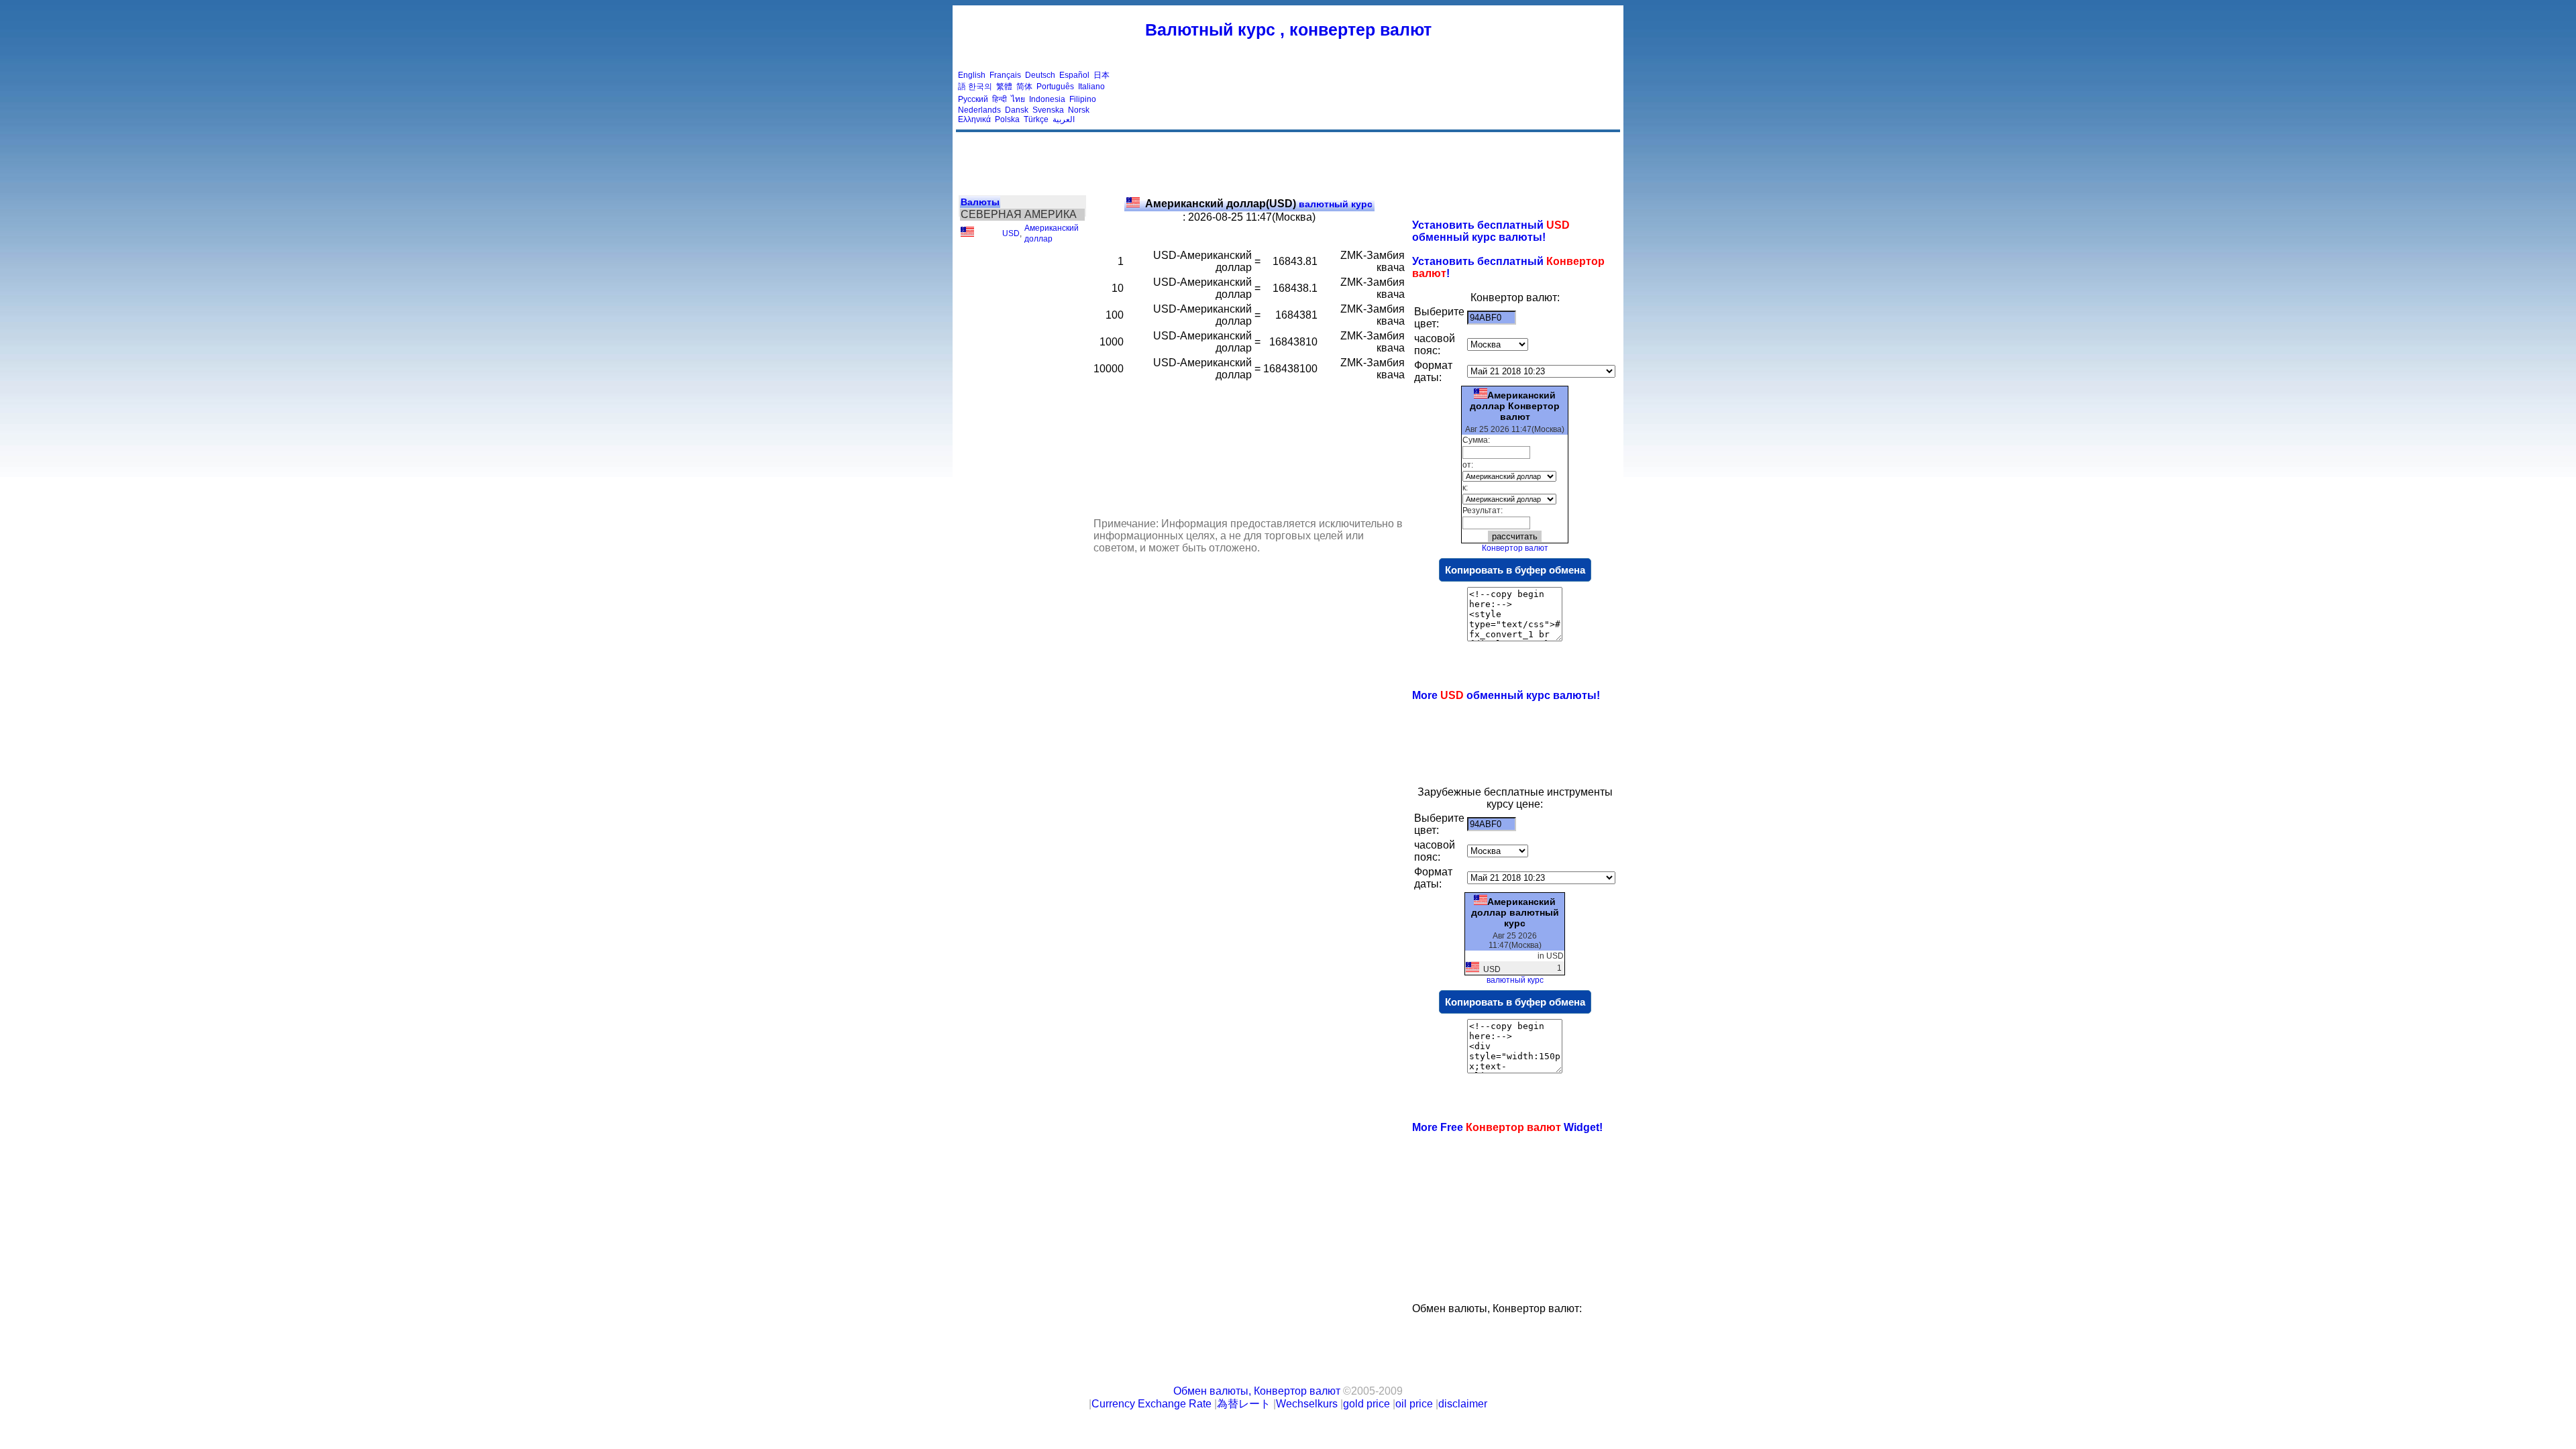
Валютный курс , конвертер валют (1288, 30)
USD (1011, 233)
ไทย (1018, 99)
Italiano (1091, 87)
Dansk (1017, 110)
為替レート (1244, 1404)
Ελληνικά (974, 119)
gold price (1366, 1404)
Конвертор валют (1515, 548)
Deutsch (1040, 75)
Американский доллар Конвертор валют (1515, 406)
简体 (1024, 87)
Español (1074, 75)
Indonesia (1047, 99)
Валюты (980, 202)
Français (1005, 75)
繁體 (1004, 87)
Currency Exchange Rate (1151, 1404)
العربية (1064, 119)
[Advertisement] (1374, 97)
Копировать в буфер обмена (1515, 570)
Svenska (1048, 110)
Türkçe (1036, 119)
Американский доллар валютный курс (1515, 912)
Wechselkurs (1307, 1404)
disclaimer (1463, 1404)
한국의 (980, 87)
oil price (1414, 1404)
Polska (1007, 119)
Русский (973, 99)
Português (1055, 87)
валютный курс (1259, 204)
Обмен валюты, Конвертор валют (1257, 1391)
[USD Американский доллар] (967, 234)
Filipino (1083, 99)
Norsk (1079, 110)
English (972, 75)
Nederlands (979, 110)
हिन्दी (1000, 99)
